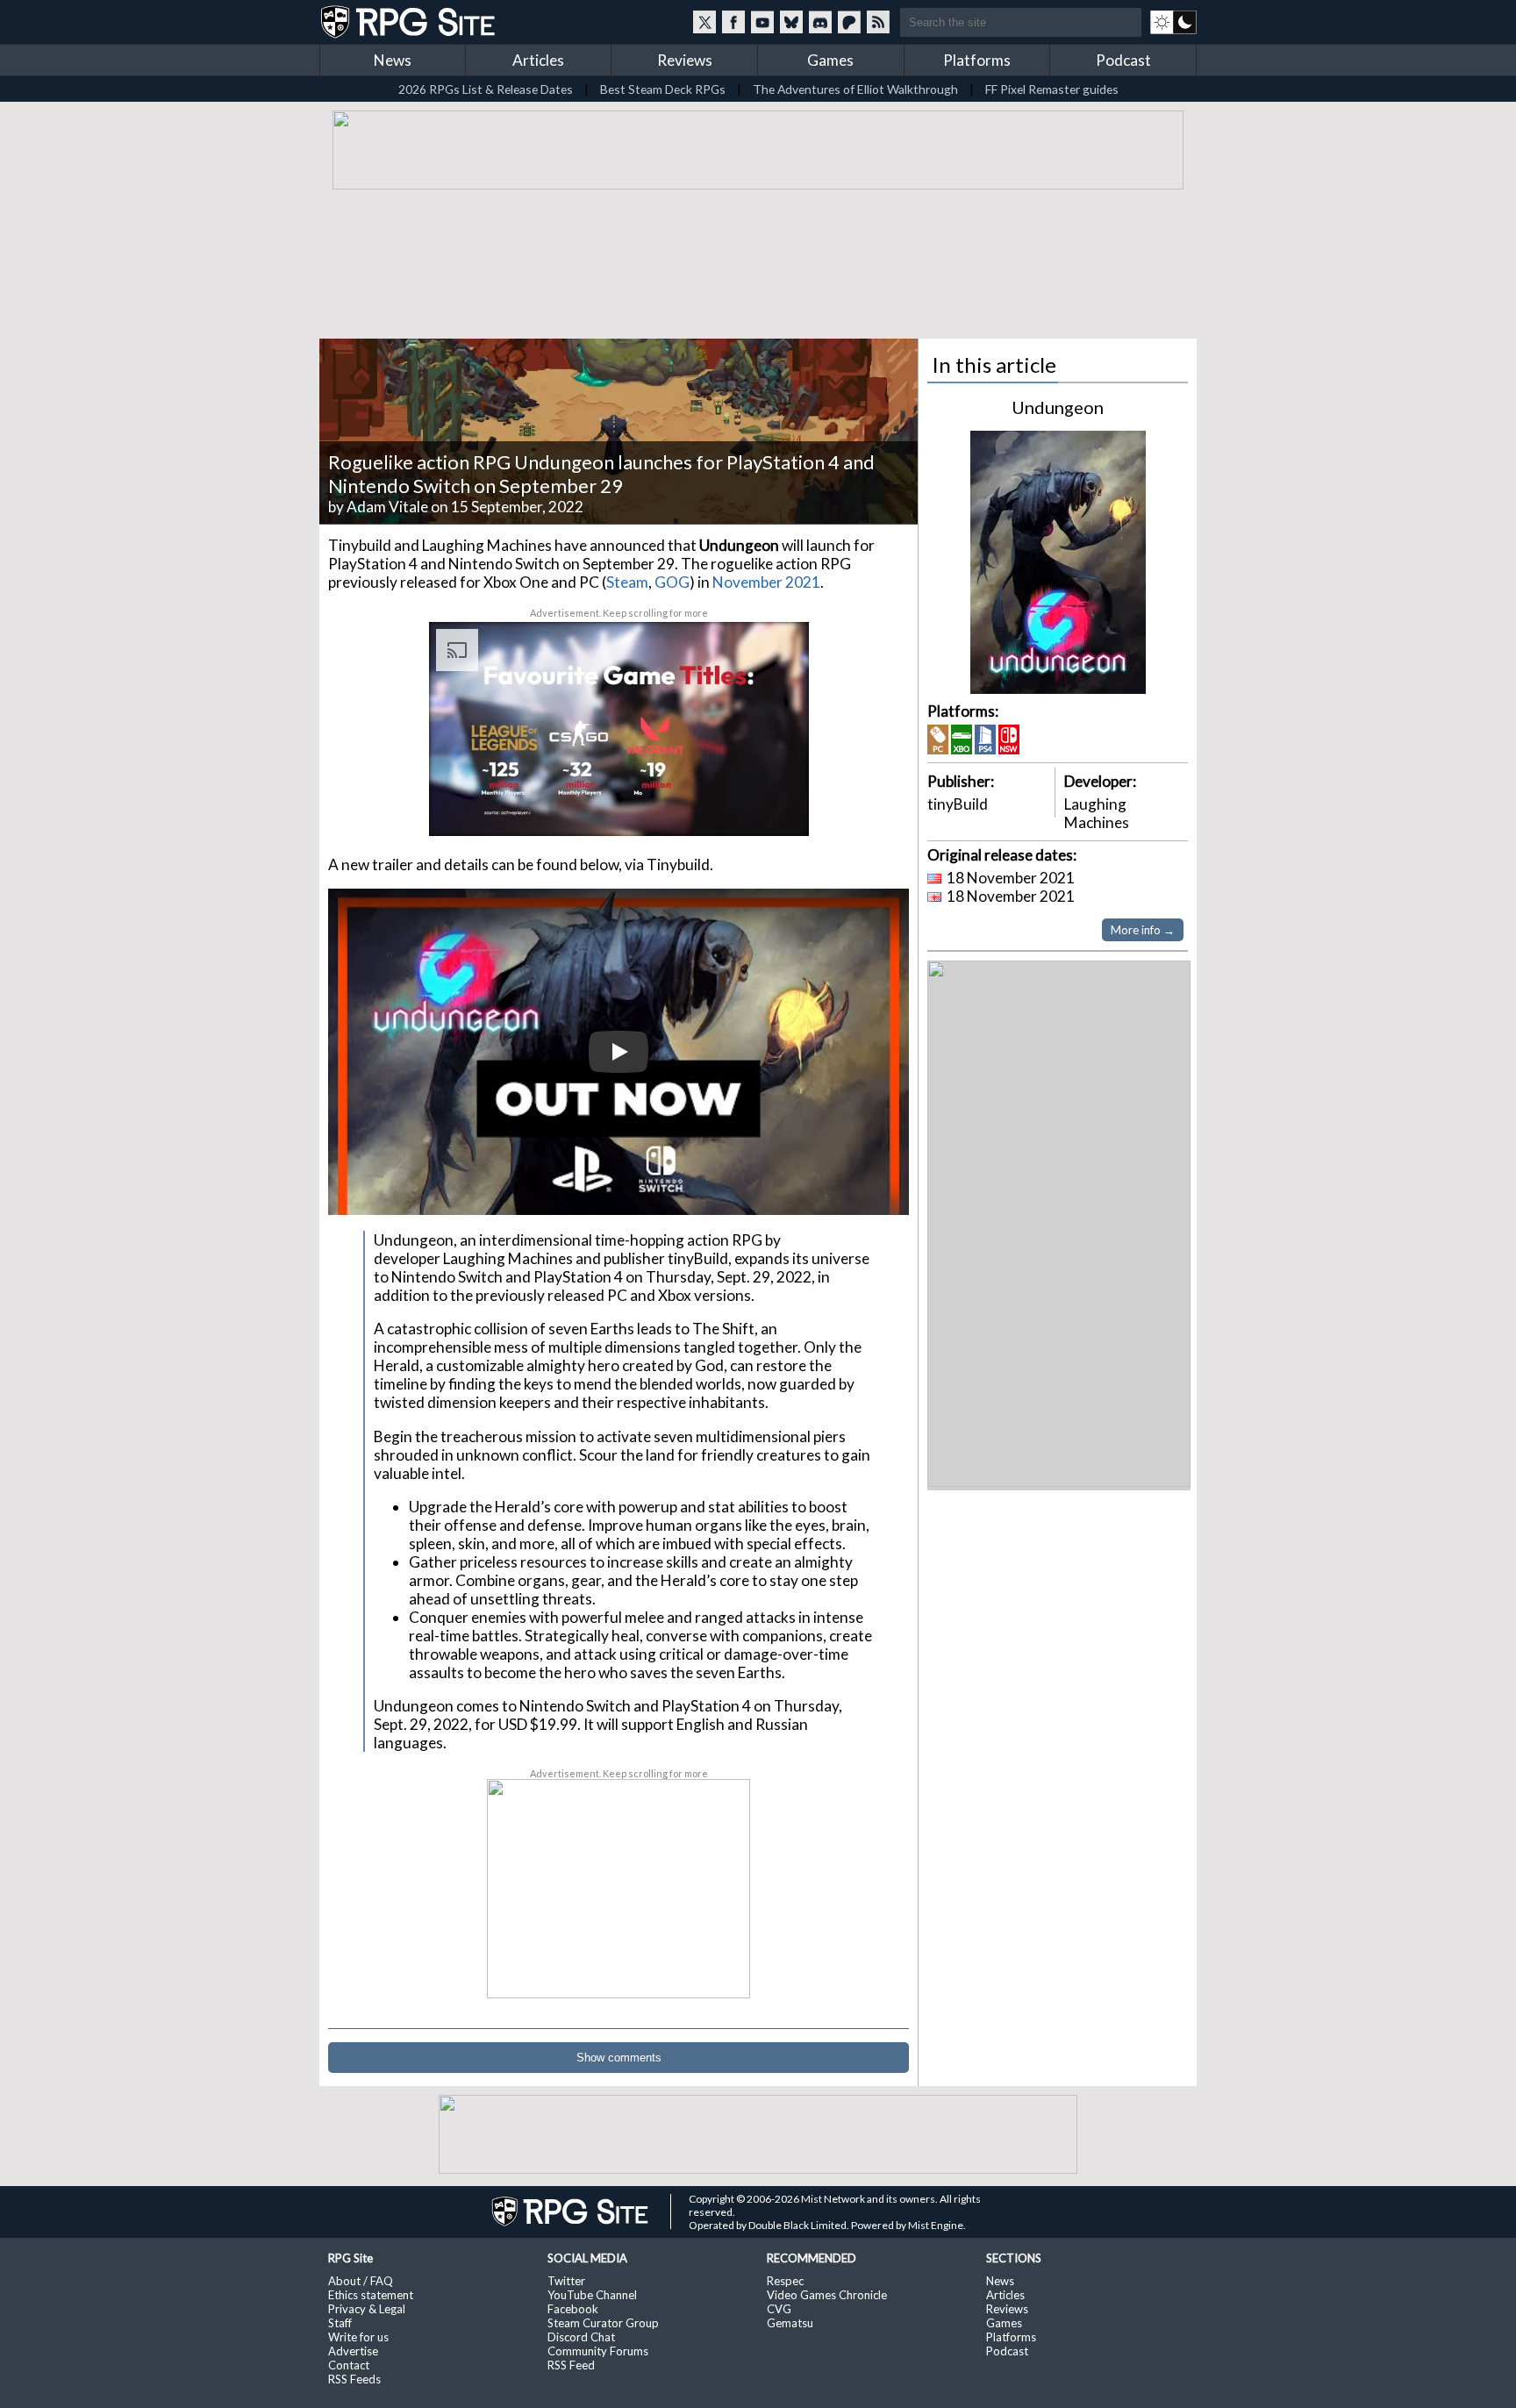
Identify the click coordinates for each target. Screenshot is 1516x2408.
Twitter (566, 2281)
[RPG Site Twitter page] (704, 22)
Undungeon (1058, 407)
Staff (340, 2323)
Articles (538, 60)
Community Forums (598, 2351)
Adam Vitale (387, 507)
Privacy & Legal (367, 2309)
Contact (349, 2365)
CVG (779, 2309)
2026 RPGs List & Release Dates (486, 89)
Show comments (619, 2058)
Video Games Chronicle (827, 2295)
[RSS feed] (878, 22)
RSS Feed (571, 2365)
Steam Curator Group (603, 2323)
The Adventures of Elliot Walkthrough (855, 89)
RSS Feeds (354, 2379)
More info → (1143, 930)
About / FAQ (361, 2281)
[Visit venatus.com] (775, 808)
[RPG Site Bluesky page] (791, 22)
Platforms (977, 60)
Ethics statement (371, 2295)
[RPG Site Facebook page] (733, 22)
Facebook (573, 2309)
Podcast (1123, 60)
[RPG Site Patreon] (849, 22)
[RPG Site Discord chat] (820, 22)
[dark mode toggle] (1173, 22)
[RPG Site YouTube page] (762, 22)
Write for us (358, 2337)
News (393, 60)
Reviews (685, 60)
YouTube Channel (592, 2295)
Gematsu (790, 2323)
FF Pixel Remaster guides (1052, 89)
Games (830, 60)
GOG (672, 582)
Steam (627, 582)
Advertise (353, 2351)
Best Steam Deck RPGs (663, 89)
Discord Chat (581, 2337)
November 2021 (766, 582)
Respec (785, 2281)
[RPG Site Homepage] (410, 22)
